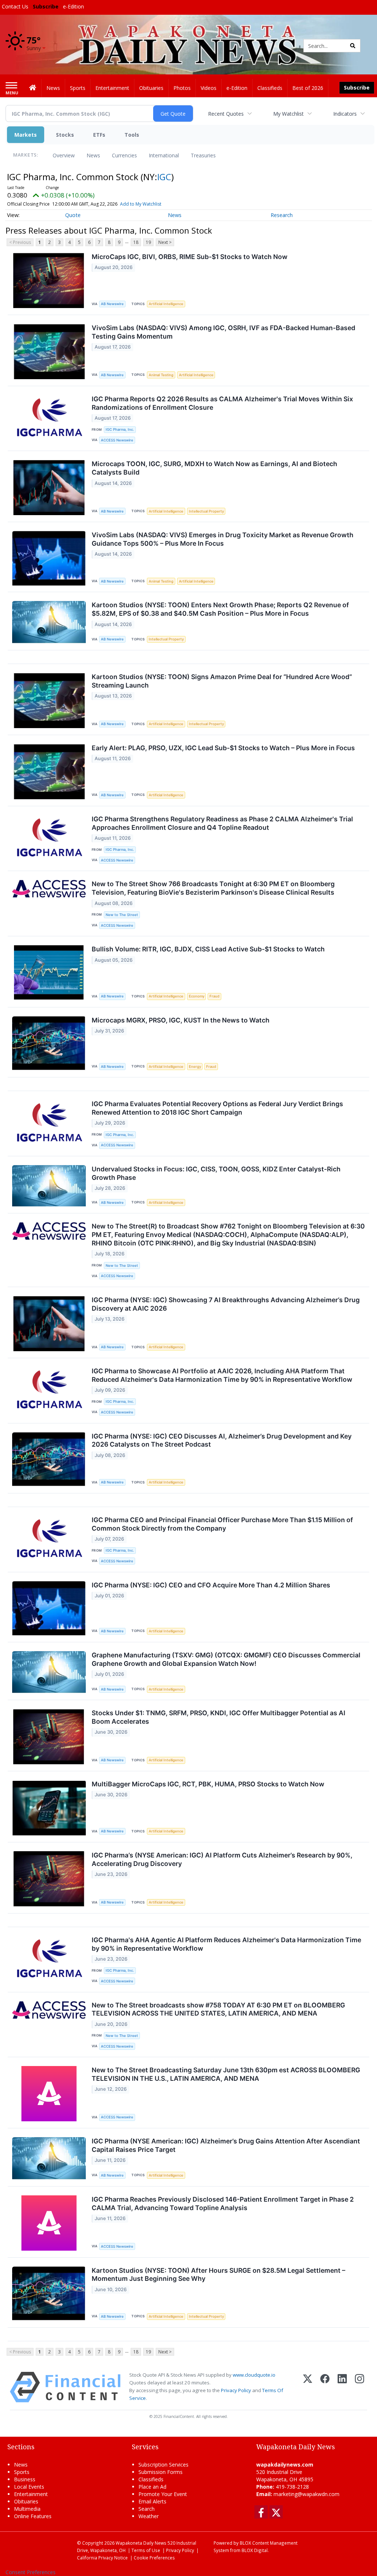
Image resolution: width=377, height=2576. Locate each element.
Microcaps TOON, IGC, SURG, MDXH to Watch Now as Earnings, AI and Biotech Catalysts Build (214, 468)
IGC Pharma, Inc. (120, 429)
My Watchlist (288, 114)
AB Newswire (112, 304)
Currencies (124, 155)
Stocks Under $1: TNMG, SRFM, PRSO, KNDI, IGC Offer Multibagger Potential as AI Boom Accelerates (219, 1717)
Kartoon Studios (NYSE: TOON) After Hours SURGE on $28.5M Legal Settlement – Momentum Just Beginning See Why (219, 2275)
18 (136, 242)
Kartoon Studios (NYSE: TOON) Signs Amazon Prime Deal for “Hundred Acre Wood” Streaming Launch (222, 681)
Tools (132, 135)
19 (148, 242)
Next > (165, 242)
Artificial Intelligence (166, 304)
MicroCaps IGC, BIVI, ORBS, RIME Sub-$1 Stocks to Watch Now (190, 257)
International (164, 155)
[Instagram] (360, 2387)
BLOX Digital (255, 2550)
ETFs (99, 135)
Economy (197, 996)
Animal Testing (161, 375)
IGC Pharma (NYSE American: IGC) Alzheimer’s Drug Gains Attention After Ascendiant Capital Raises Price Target (226, 2145)
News (93, 155)
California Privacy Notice (102, 2558)
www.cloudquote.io (254, 2375)
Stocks (65, 135)
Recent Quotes (226, 114)
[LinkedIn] (342, 2387)
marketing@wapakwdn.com (306, 2494)
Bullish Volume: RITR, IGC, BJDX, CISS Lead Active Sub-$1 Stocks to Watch (208, 949)
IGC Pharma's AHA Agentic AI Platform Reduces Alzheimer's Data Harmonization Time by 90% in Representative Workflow (226, 1944)
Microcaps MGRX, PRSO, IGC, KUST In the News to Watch (181, 1020)
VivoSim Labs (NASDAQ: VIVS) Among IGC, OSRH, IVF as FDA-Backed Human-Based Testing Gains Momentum (223, 332)
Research (282, 215)
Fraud (214, 996)
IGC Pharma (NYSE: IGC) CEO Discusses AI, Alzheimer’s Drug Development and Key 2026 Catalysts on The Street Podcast (222, 1440)
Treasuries (203, 155)
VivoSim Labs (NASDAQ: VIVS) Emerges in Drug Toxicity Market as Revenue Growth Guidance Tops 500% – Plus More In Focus (223, 539)
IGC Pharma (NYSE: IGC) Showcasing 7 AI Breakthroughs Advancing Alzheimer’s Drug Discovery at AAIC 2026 (226, 1304)
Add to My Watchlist (141, 204)
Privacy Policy (236, 2390)
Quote (73, 215)
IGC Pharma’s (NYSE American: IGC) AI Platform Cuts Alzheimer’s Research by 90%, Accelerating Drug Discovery (222, 1859)
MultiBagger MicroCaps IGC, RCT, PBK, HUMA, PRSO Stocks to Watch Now (208, 1784)
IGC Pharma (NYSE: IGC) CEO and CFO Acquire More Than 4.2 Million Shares (211, 1585)
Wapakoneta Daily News (141, 2543)
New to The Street (122, 915)
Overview (64, 155)
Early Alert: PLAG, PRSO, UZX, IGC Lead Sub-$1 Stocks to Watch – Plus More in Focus (223, 748)
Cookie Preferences (154, 2558)
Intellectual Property (206, 511)
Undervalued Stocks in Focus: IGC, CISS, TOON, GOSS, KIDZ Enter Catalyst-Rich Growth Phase (216, 1173)
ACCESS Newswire (117, 440)
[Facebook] (325, 2387)
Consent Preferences (31, 2572)
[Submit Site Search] (353, 46)
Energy (195, 1067)
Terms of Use (146, 2550)
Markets (26, 135)
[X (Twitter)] (308, 2387)
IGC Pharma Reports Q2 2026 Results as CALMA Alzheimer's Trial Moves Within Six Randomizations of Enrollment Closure (222, 403)
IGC (164, 177)
